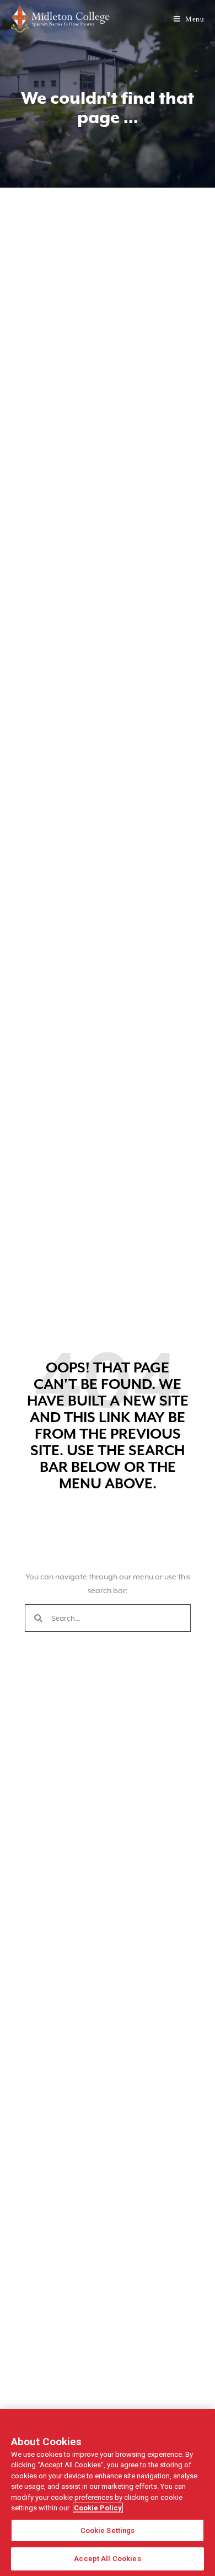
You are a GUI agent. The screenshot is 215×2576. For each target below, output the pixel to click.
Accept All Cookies (107, 2559)
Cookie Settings (108, 2530)
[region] (108, 2492)
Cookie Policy (98, 2508)
